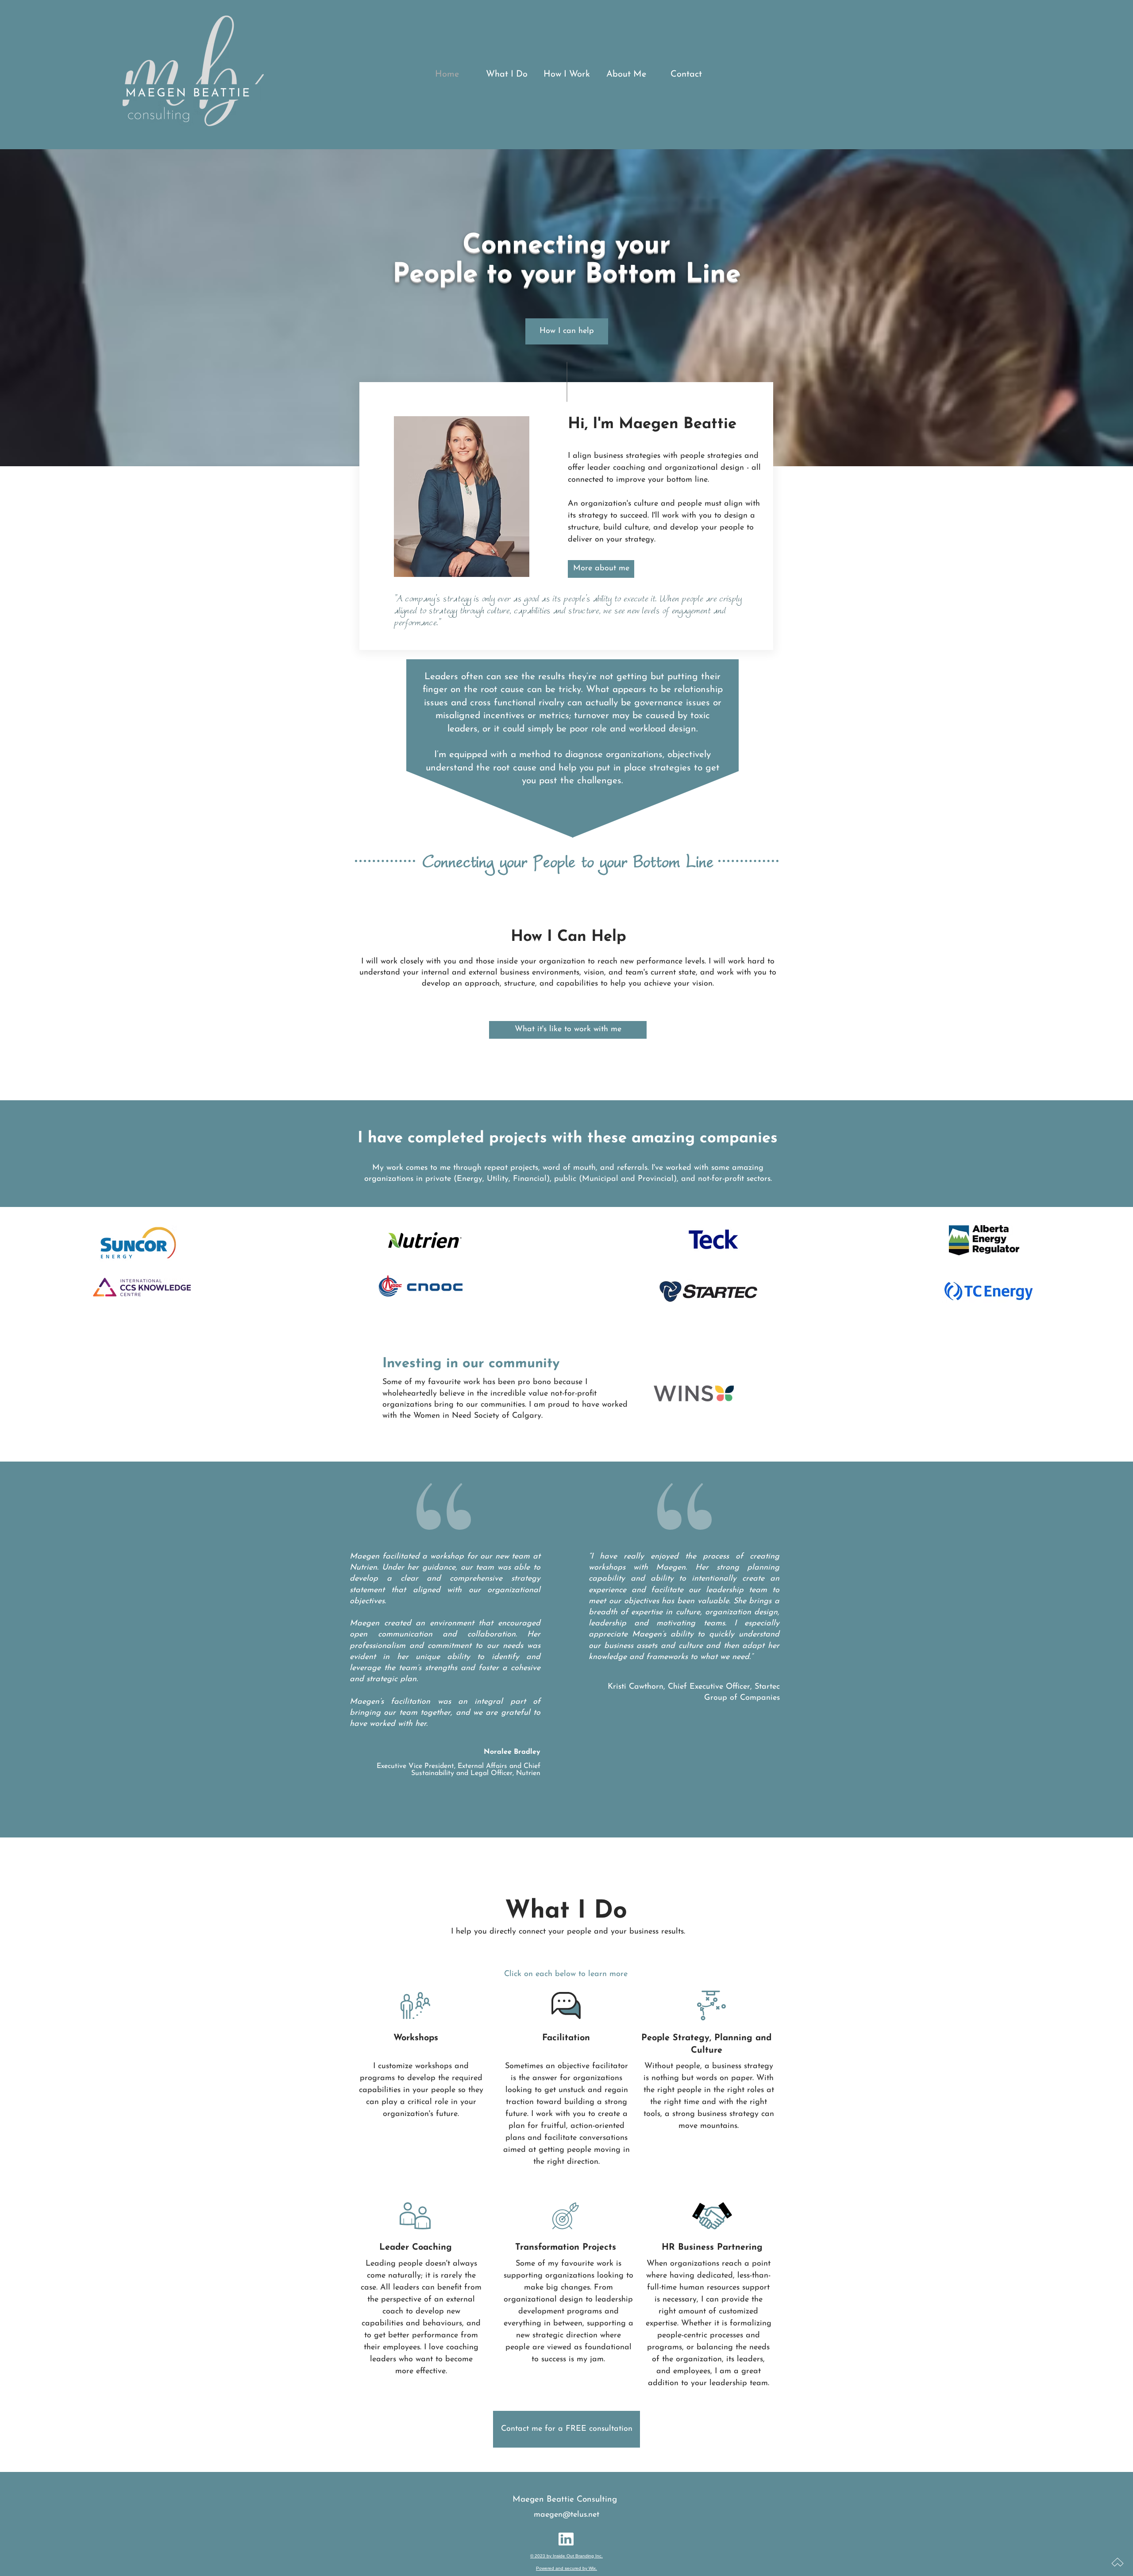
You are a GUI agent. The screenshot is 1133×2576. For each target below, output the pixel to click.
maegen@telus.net (566, 2515)
